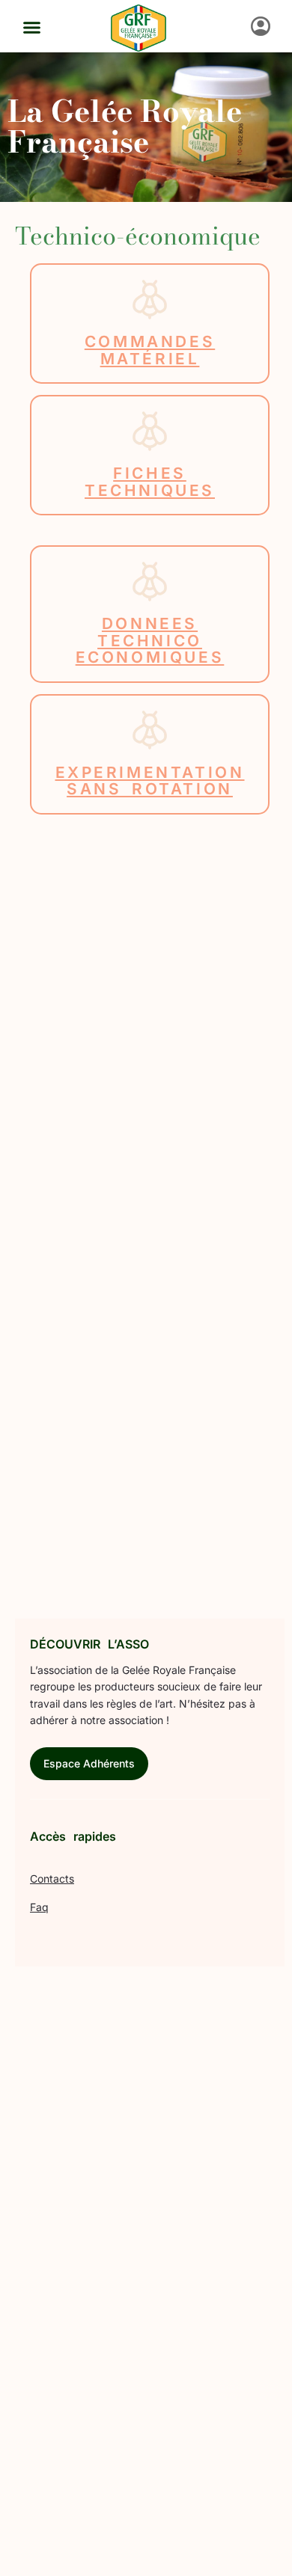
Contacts (52, 1879)
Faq (39, 1907)
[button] (31, 28)
